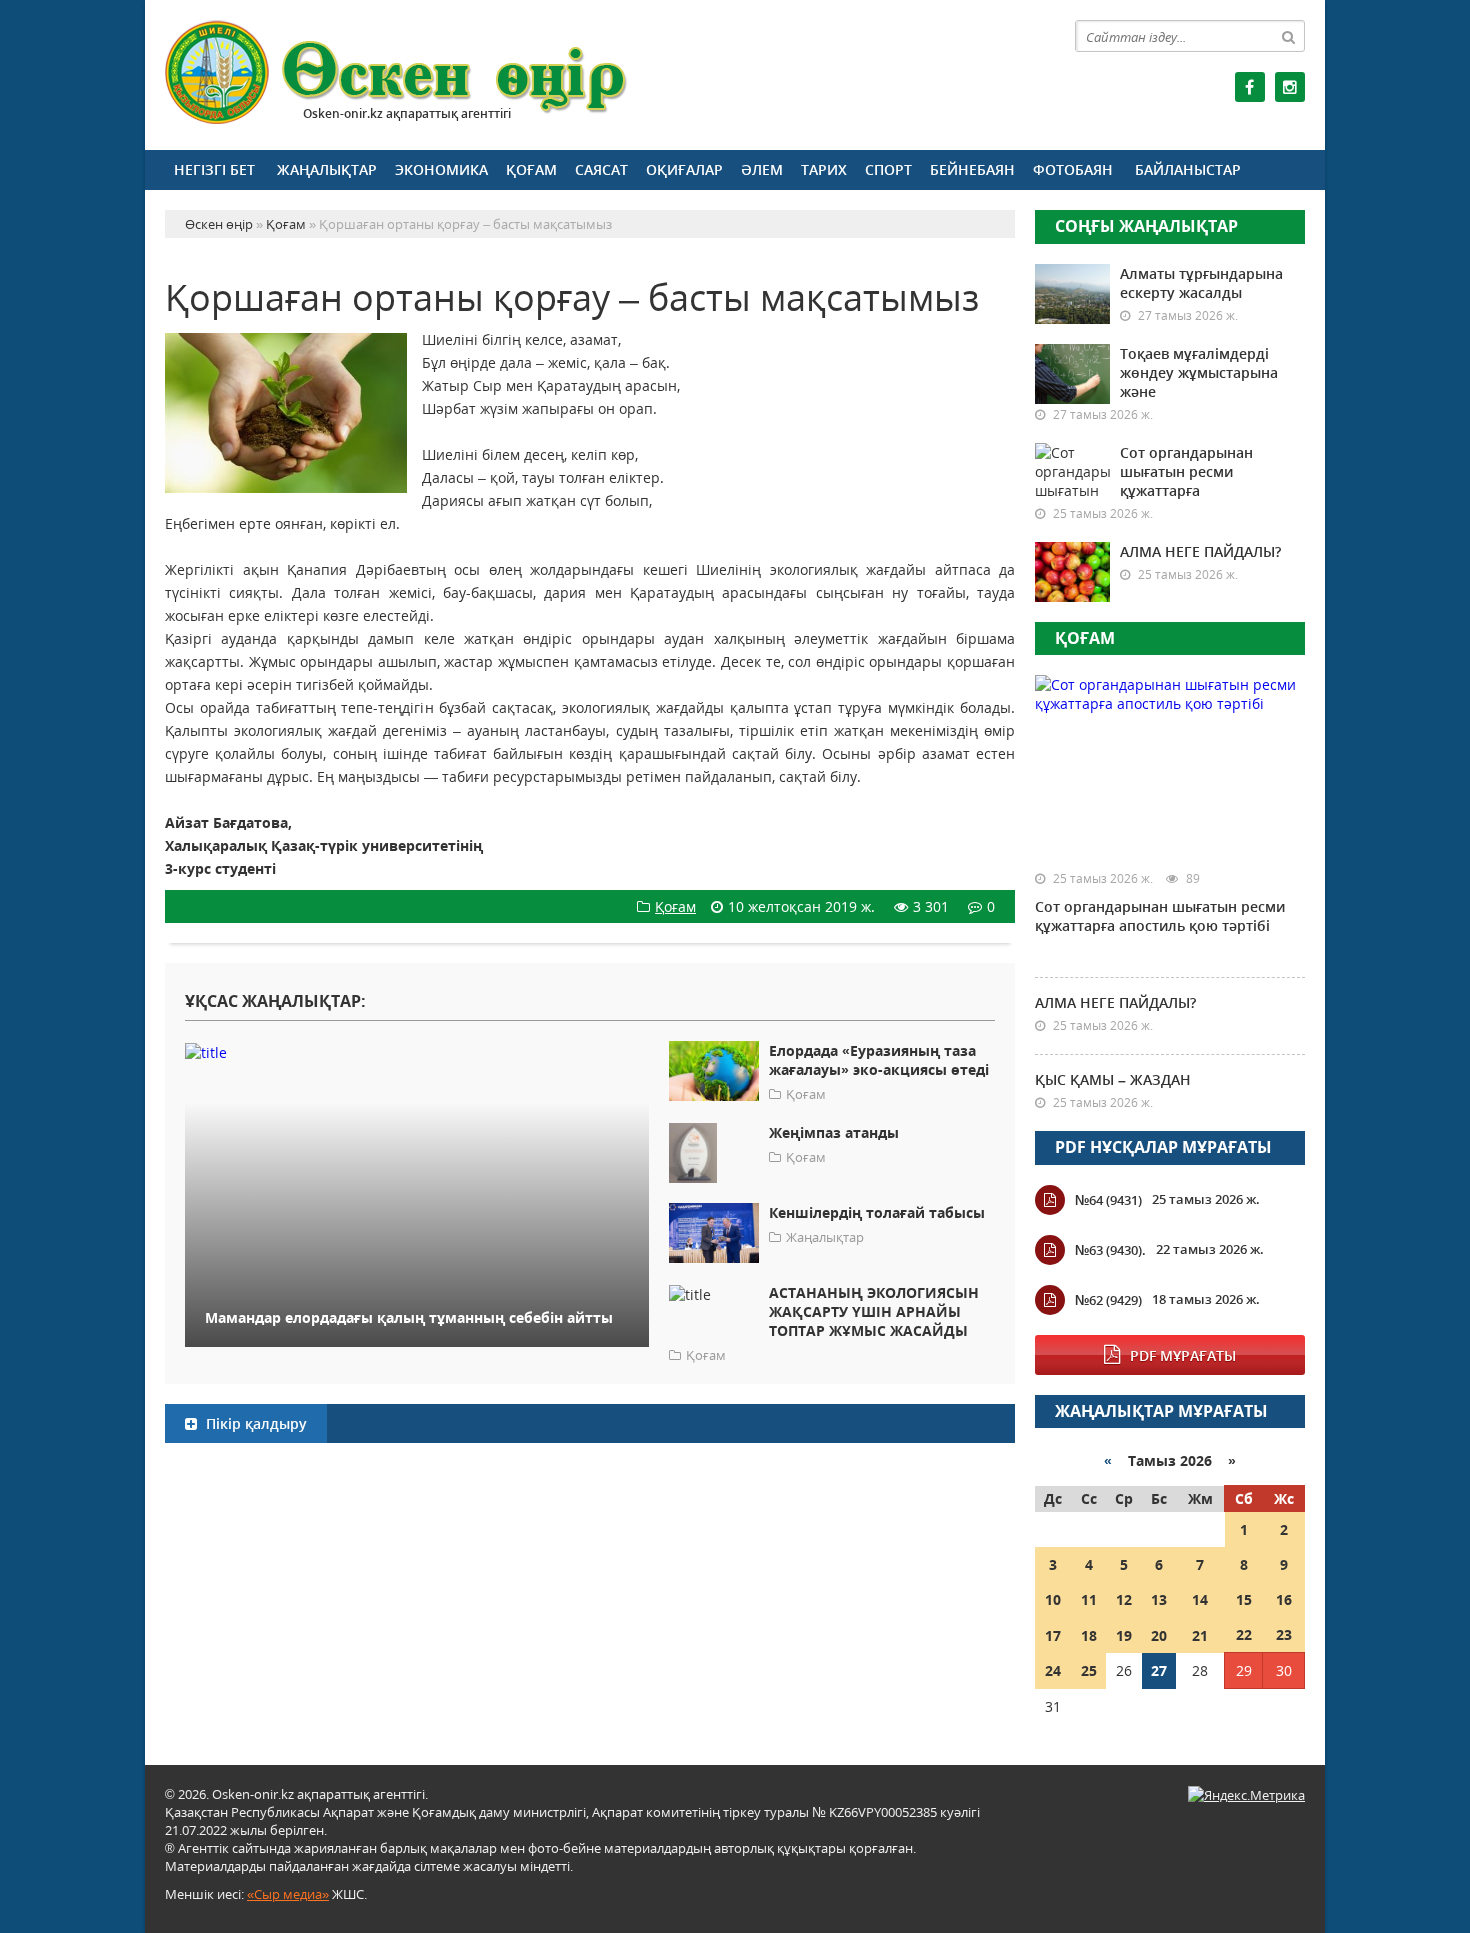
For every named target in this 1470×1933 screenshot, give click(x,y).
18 (1089, 1635)
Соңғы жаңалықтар (1146, 226)
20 (1159, 1635)
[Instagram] (1290, 87)
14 (1200, 1599)
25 (1089, 1670)
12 (1124, 1599)
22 (1244, 1634)
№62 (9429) (1108, 1300)
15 (1244, 1599)
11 (1089, 1599)
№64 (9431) (1108, 1200)
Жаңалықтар (327, 169)
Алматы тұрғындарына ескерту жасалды (1201, 283)
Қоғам (531, 169)
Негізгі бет (214, 169)
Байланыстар (1188, 169)
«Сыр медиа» (288, 1894)
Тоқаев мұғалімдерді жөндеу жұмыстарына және (1199, 372)
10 (1053, 1599)
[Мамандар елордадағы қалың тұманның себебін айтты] (417, 1051)
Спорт (888, 169)
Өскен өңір (397, 72)
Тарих (824, 169)
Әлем (762, 169)
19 (1124, 1635)
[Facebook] (1250, 87)
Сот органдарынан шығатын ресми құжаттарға (1186, 471)
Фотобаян (1073, 169)
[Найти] (1289, 36)
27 (1159, 1670)
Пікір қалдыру (254, 1423)
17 (1053, 1635)
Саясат (601, 169)
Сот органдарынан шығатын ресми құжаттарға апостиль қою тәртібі (1160, 916)
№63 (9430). (1110, 1250)
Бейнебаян (972, 169)
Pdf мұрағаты (1183, 1355)
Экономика (441, 169)
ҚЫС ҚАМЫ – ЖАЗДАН (1113, 1079)
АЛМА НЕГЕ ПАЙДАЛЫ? (1200, 551)
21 (1200, 1635)
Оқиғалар (684, 169)
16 (1284, 1599)
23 (1284, 1634)
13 (1159, 1599)
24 (1053, 1670)
